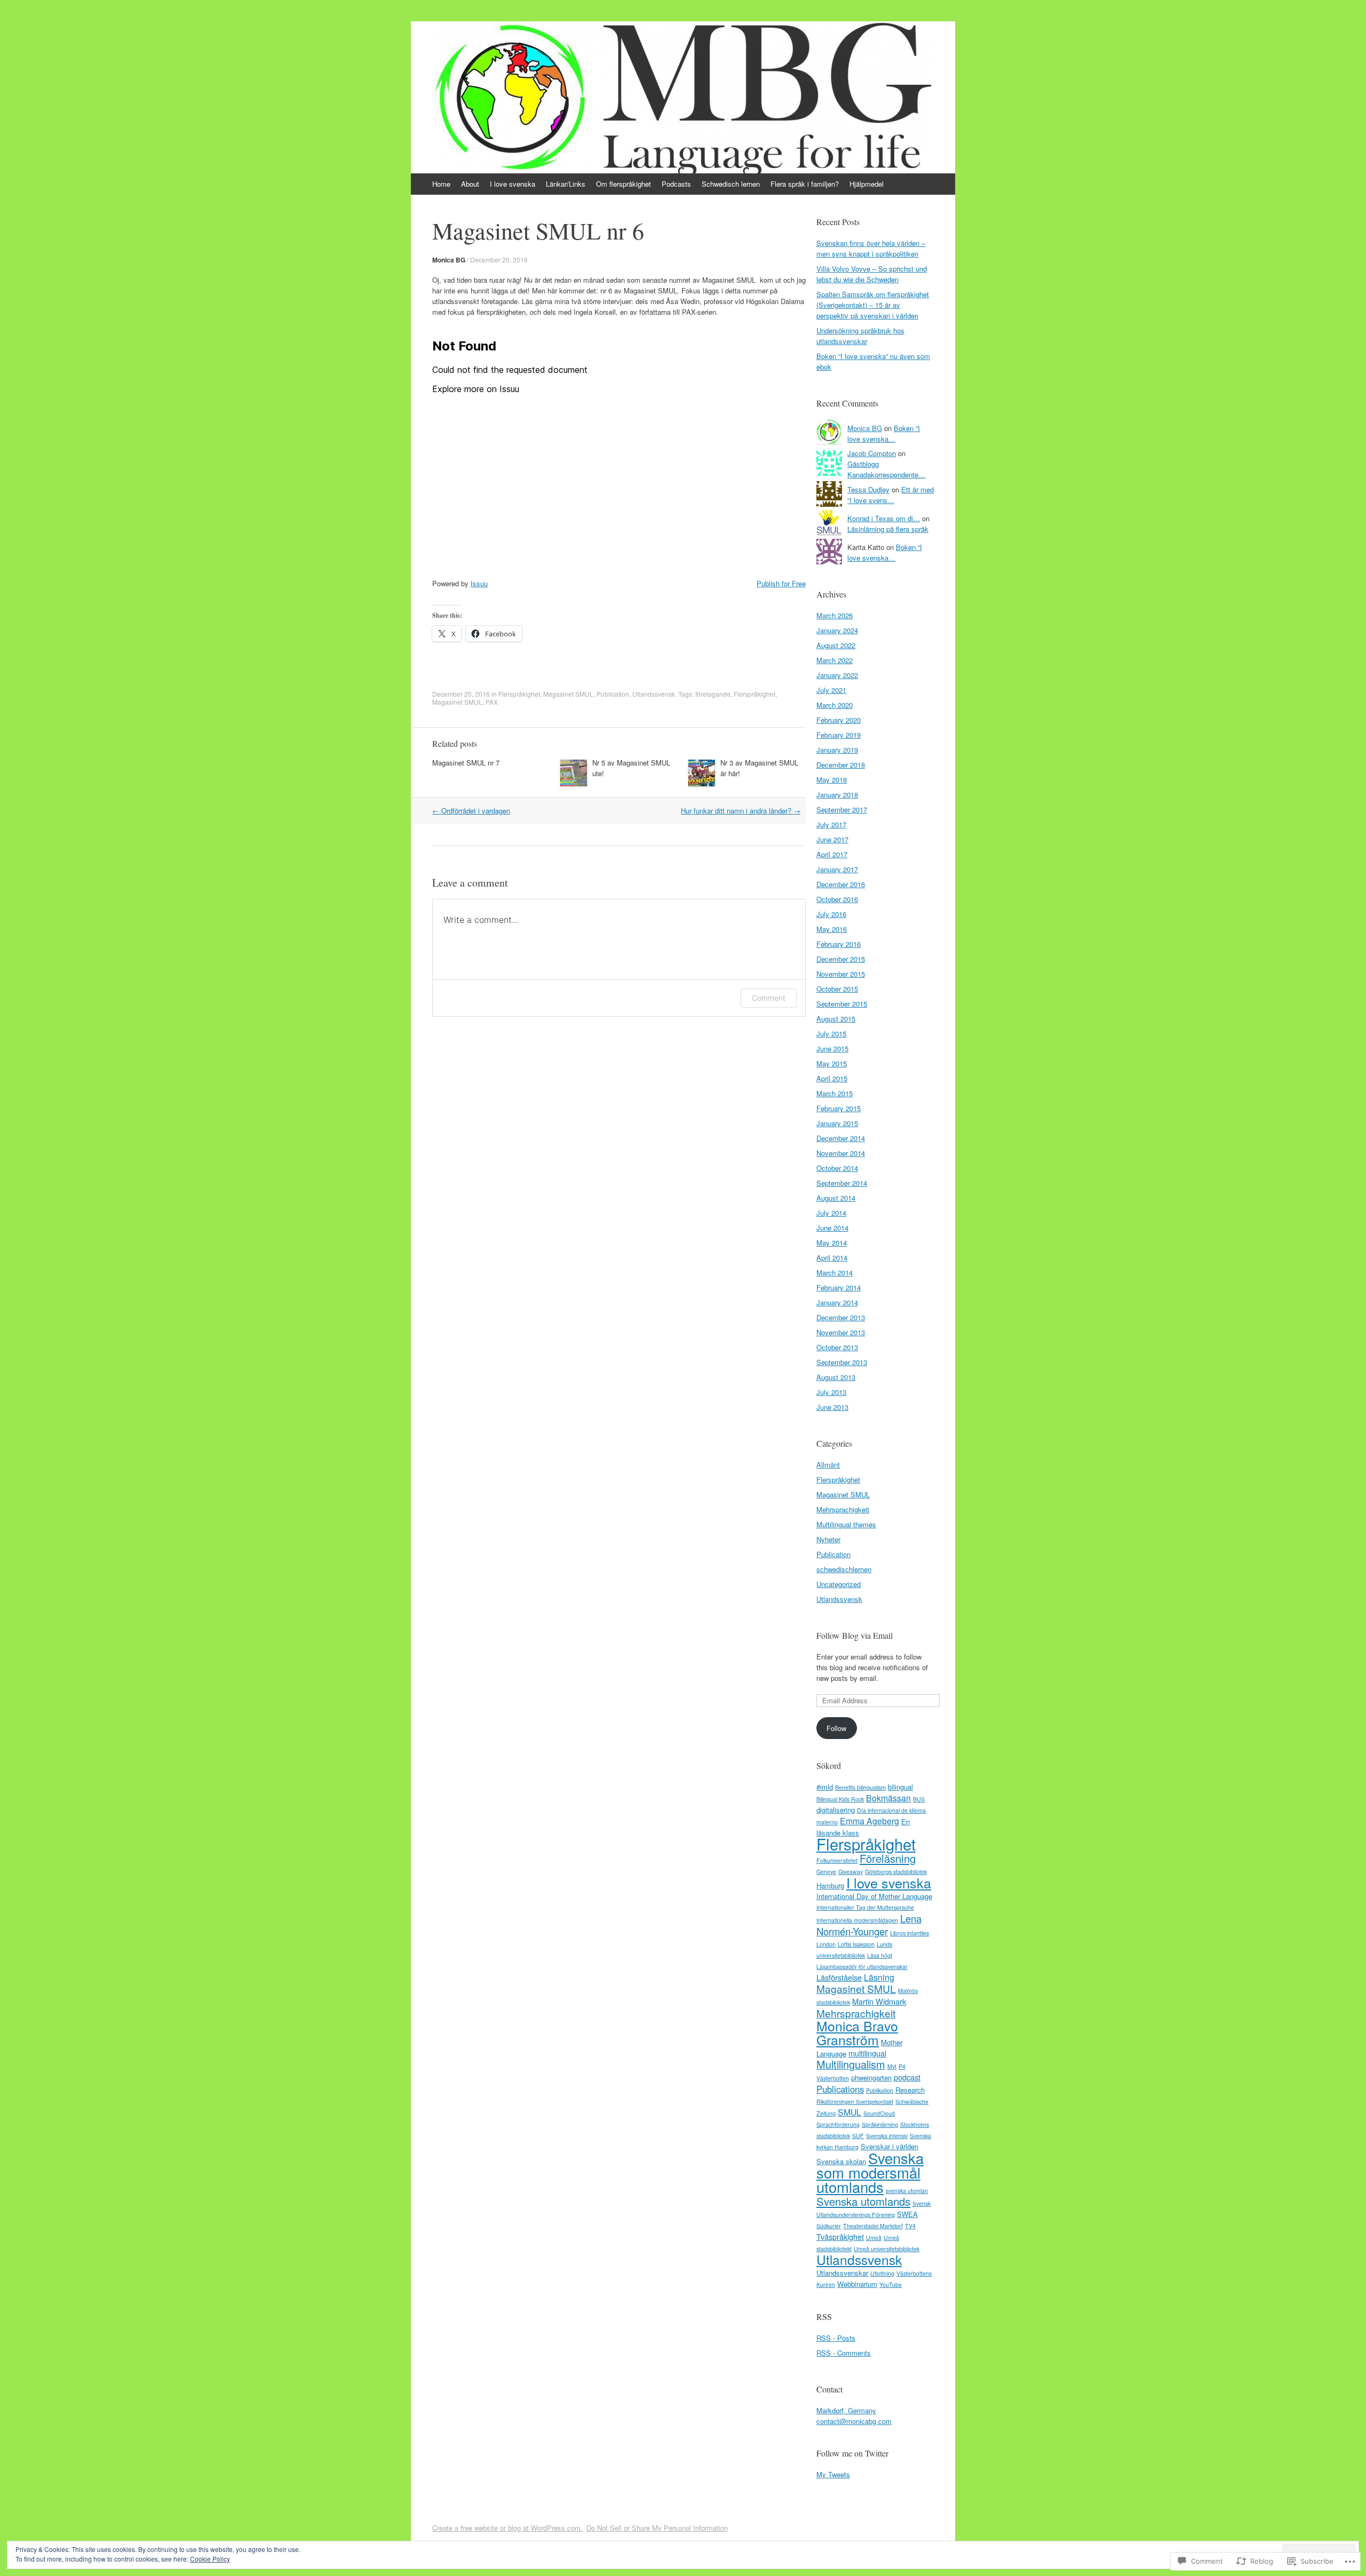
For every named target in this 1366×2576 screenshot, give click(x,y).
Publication (613, 694)
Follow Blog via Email (855, 1635)
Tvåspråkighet (840, 2236)
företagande (713, 694)
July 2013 (831, 1392)
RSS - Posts (836, 2338)
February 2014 (839, 1287)
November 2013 (841, 1332)
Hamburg (830, 1885)
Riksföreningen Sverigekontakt (855, 2102)
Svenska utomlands (863, 2201)
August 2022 (836, 645)
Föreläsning (888, 1858)
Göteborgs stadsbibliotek (896, 1872)
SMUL (849, 2112)
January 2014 (837, 1302)
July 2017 (831, 824)
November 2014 (841, 1153)
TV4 (910, 2226)
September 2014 (842, 1183)
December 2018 (841, 765)
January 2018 (837, 795)
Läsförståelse (839, 1977)
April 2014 (832, 1258)
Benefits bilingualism (860, 1787)
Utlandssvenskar (842, 2273)
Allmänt (828, 1465)
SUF (858, 2136)
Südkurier (829, 2226)
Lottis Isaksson (856, 1944)
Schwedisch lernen (731, 184)
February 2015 (839, 1108)
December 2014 (841, 1138)
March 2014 (835, 1273)
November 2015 (841, 974)
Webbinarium (857, 2284)
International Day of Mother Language (874, 1896)
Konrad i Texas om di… (884, 518)
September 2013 (842, 1362)
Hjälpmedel (867, 184)
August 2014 (836, 1198)
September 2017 (842, 810)
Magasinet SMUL (568, 694)
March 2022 (835, 660)
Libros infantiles (910, 1933)
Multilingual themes (846, 1524)
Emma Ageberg (869, 1821)
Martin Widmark (879, 2001)
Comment (769, 998)
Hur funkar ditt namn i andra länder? (741, 811)
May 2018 (832, 780)
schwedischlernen (844, 1569)
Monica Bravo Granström (857, 2032)
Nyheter (828, 1539)
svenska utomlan (907, 2191)
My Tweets (833, 2474)
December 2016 (841, 884)
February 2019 (839, 735)
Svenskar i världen (890, 2146)
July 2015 (831, 1034)
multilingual (867, 2053)
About (470, 184)
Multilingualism (851, 2064)
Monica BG (449, 260)
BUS (919, 1799)
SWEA (907, 2214)
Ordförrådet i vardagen (471, 811)
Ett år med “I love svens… (891, 495)
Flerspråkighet (519, 694)
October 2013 (837, 1347)
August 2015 (836, 1019)
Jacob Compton (872, 453)
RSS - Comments (844, 2353)
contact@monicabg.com (854, 2421)
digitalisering (836, 1810)
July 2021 (831, 690)
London (826, 1944)
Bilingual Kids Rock (840, 1799)
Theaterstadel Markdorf (873, 2226)
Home (441, 184)
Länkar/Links (566, 184)
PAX (492, 702)
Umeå (874, 2238)
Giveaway (851, 1872)
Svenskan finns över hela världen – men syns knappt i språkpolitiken (871, 248)
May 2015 (832, 1063)
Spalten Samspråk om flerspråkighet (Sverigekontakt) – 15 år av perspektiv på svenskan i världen (873, 305)
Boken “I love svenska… (884, 433)
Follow (836, 1728)
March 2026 (835, 615)
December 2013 (841, 1317)
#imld (825, 1787)
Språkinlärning (880, 2124)
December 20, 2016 (499, 260)
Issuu (479, 583)
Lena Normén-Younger (869, 1925)
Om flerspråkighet (624, 184)
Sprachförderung (838, 2124)
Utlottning (882, 2273)
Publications (840, 2089)
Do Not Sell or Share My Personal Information (657, 2528)
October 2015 (837, 989)
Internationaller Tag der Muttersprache (865, 1907)
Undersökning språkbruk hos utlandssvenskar (860, 336)
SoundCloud (879, 2113)
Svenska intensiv (887, 2136)
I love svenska (513, 184)
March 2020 (835, 705)
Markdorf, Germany (846, 2410)
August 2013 (836, 1377)
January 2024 (837, 630)
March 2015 (835, 1093)
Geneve (826, 1872)
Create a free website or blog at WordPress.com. (507, 2528)
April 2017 (832, 854)
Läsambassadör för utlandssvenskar (862, 1967)
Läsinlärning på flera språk (888, 529)
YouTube (891, 2284)
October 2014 (837, 1168)
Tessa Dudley (868, 489)
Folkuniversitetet (837, 1860)
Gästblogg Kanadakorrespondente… (886, 469)
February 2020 (839, 720)
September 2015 (842, 1004)
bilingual (900, 1787)
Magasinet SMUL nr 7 (466, 763)
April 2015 (832, 1078)
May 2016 (832, 929)
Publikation (880, 2090)
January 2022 (837, 675)
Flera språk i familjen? (805, 184)
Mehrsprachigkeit (843, 1509)
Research (910, 2090)
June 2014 (832, 1228)
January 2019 (837, 750)
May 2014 (832, 1243)
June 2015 (832, 1048)
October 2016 (837, 899)
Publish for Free (781, 583)
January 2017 (837, 869)
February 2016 (839, 944)
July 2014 (831, 1213)
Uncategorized (839, 1584)
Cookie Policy (210, 2559)
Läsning (879, 1977)
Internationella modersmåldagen (857, 1920)
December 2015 (841, 959)
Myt (892, 2066)
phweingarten (871, 2077)
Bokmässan (888, 1798)
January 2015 (837, 1123)
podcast (907, 2077)
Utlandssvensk (654, 694)
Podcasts (676, 184)
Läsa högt (880, 1955)
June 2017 (832, 839)
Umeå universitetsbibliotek (887, 2249)
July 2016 (831, 914)
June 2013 (832, 1407)
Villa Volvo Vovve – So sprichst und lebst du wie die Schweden (872, 274)
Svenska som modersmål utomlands (870, 2172)
